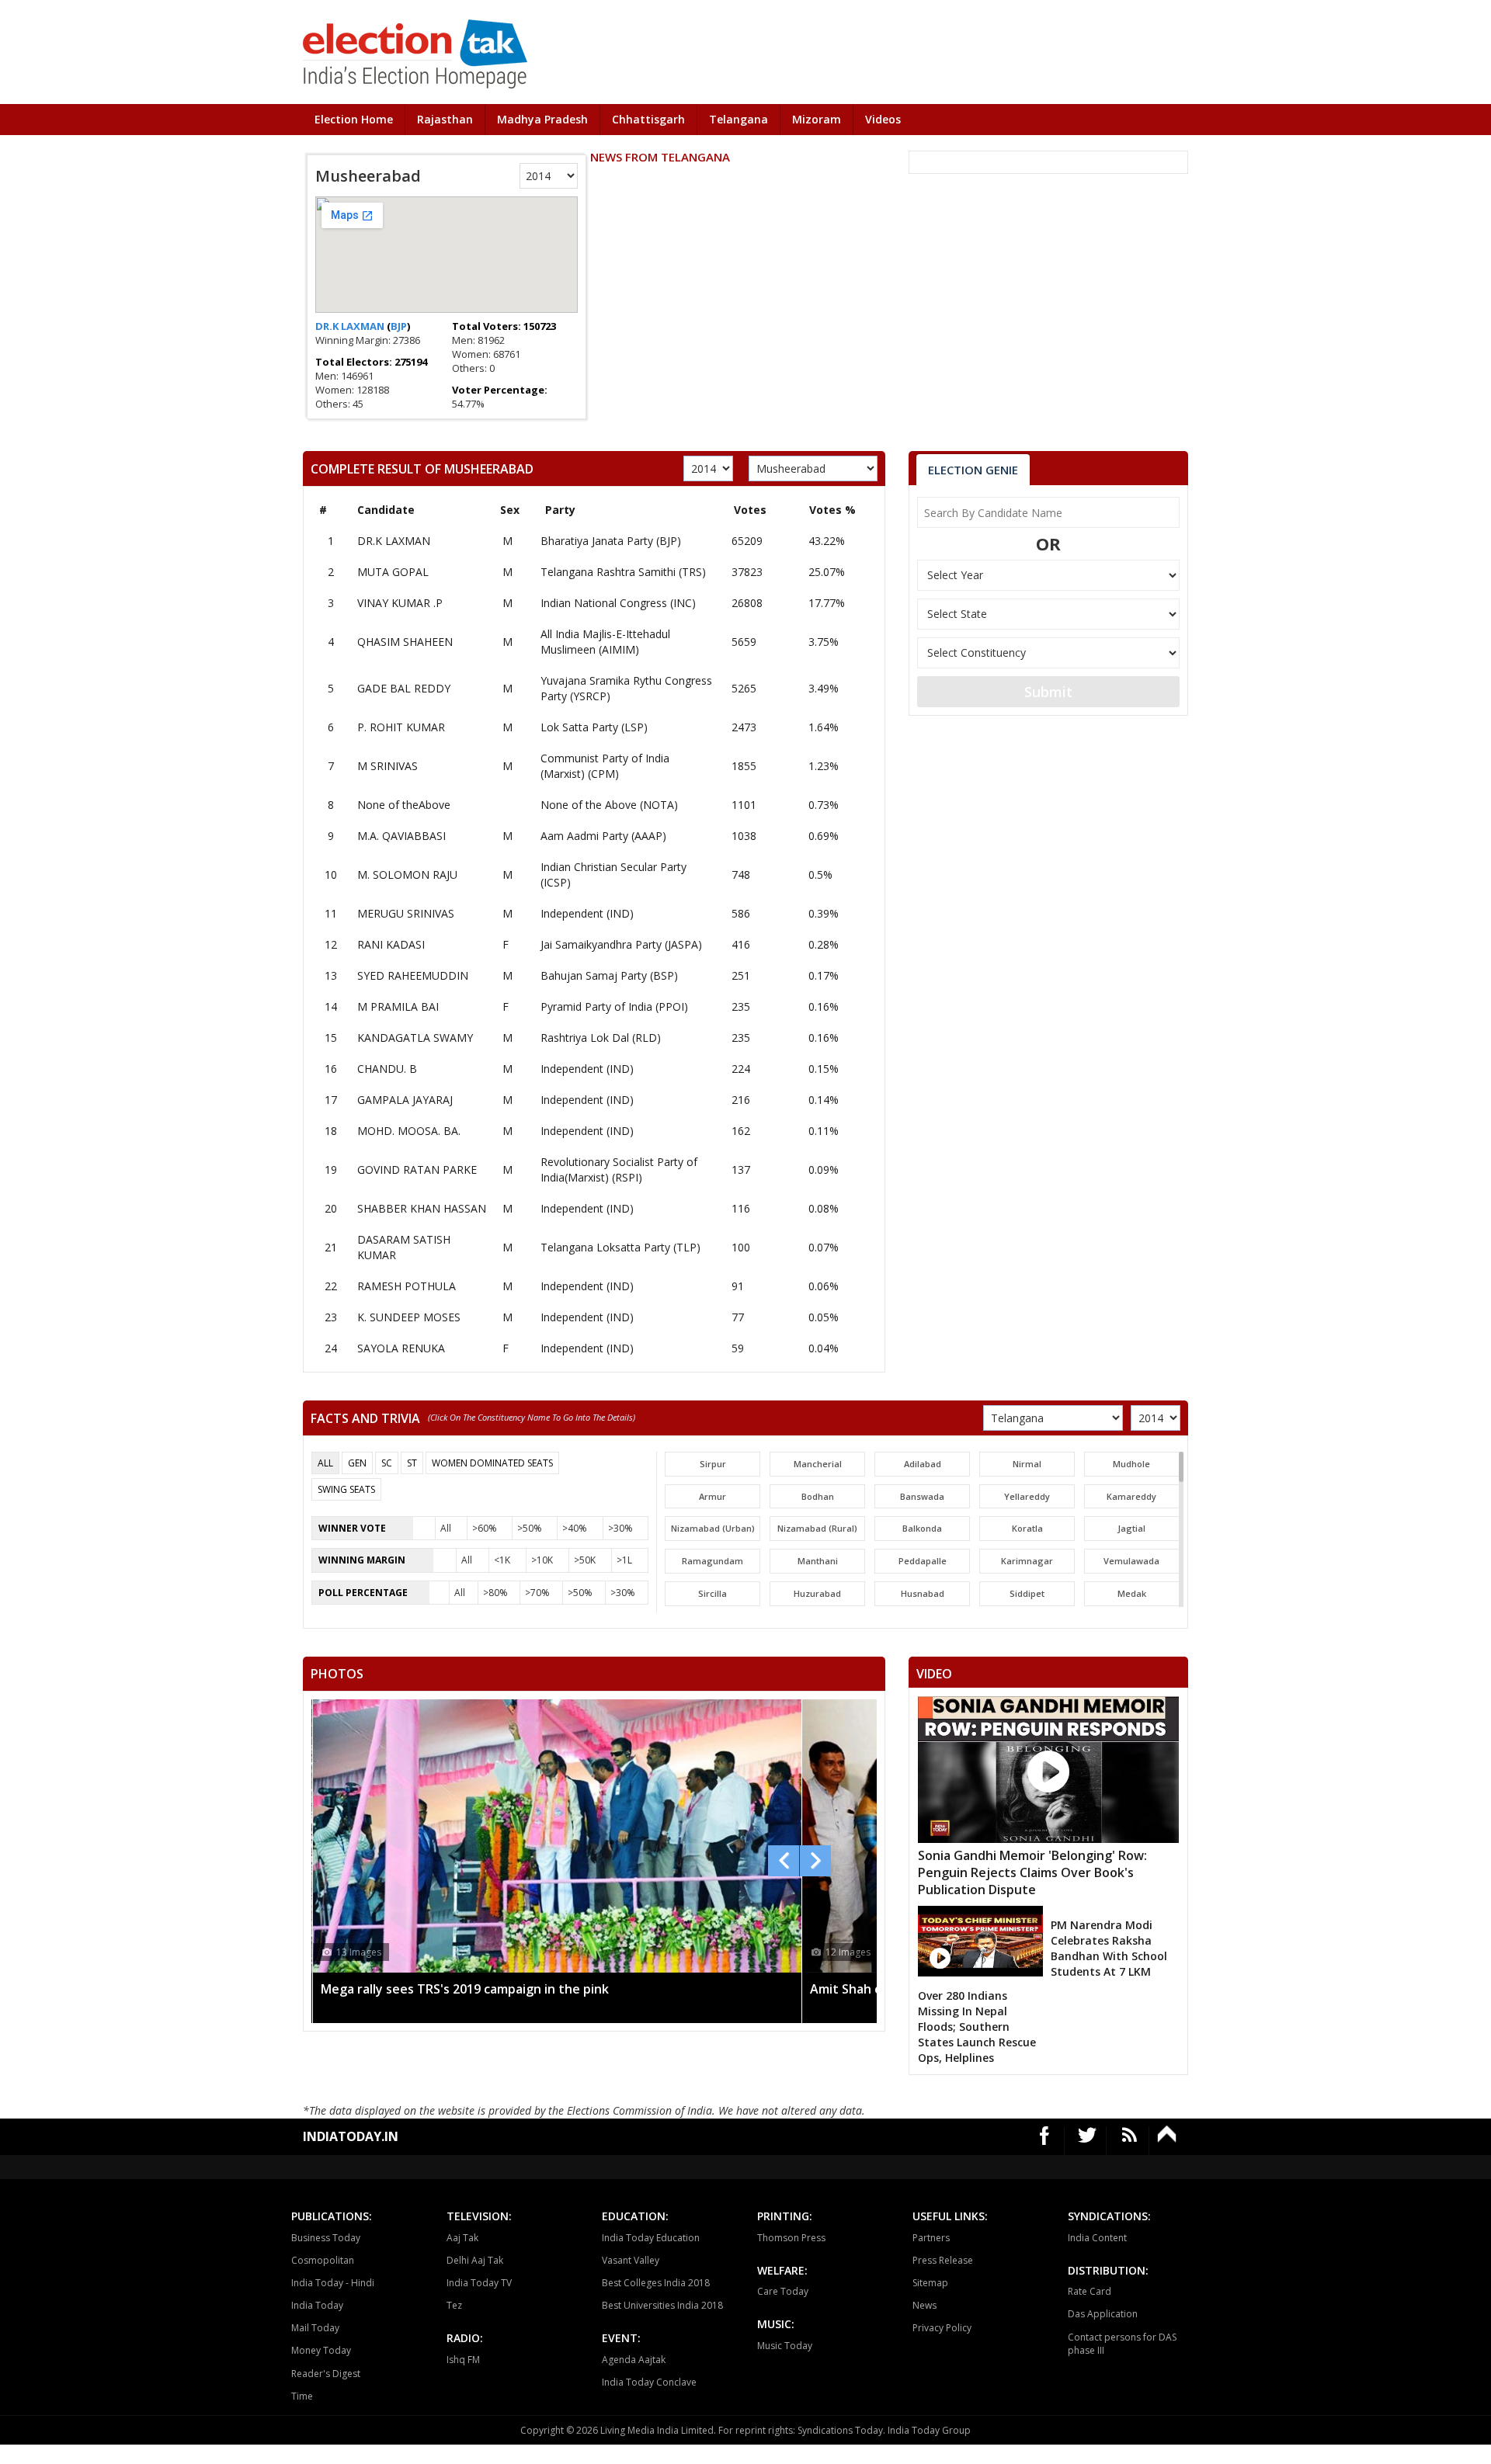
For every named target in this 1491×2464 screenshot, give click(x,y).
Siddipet (1027, 1593)
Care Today (783, 2291)
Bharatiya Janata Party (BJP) (611, 541)
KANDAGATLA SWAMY (415, 1038)
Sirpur (713, 1464)
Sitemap (930, 2283)
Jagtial (1131, 1528)
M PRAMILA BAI (398, 1006)
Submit (1048, 692)
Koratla (1027, 1528)
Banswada (922, 1496)
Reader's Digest (326, 2374)
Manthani (818, 1561)
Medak (1132, 1593)
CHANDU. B (387, 1069)
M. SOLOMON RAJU (407, 875)
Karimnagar (1027, 1561)
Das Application (1103, 2314)
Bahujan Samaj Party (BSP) (609, 975)
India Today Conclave (649, 2382)
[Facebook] (1045, 2141)
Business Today (326, 2238)
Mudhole (1131, 1464)
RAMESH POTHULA (407, 1286)
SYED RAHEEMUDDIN (413, 975)
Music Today (785, 2346)
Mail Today (315, 2328)
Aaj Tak (462, 2238)
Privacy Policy (942, 2328)
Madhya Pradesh (542, 119)
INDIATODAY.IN (351, 2136)
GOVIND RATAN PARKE (417, 1170)
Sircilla (712, 1593)
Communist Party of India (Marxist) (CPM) (605, 766)
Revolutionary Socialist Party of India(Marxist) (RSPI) (619, 1170)
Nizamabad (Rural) (817, 1528)
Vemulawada (1131, 1561)
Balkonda (922, 1528)
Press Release (943, 2260)
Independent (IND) (587, 913)
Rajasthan (445, 119)
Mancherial (818, 1464)
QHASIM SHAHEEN (405, 642)
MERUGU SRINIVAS (406, 913)
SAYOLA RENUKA (401, 1348)
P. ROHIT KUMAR (401, 727)
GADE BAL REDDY (404, 688)
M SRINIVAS (388, 766)
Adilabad (923, 1464)
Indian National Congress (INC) (618, 603)
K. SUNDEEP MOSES (409, 1317)
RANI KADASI (391, 944)
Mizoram (817, 119)
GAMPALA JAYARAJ (405, 1100)
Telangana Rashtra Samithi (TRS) (623, 572)
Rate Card (1090, 2291)
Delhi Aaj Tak (475, 2260)
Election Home (354, 119)
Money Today (321, 2350)
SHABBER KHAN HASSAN (422, 1208)
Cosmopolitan (323, 2260)
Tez (454, 2305)
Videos (883, 119)
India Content (1097, 2238)
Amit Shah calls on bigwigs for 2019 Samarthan (461, 1989)
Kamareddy (1131, 1496)
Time (302, 2396)
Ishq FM (463, 2360)
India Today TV (479, 2283)
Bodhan (818, 1496)
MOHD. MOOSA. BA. (409, 1131)
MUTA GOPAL (393, 572)
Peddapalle (923, 1561)
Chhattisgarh (648, 119)
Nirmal (1027, 1464)
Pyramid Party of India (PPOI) (614, 1006)
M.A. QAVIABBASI (401, 836)
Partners (931, 2238)
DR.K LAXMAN (351, 326)
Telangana (739, 119)
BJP (399, 326)
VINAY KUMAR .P (400, 603)
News (924, 2305)
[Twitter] (1088, 2141)
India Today (317, 2305)
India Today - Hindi (333, 2283)
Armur (712, 1496)
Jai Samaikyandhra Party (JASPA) (621, 944)
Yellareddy (1027, 1496)
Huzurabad (817, 1593)
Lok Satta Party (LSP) (594, 727)
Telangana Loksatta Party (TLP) (620, 1247)
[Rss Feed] (1130, 2141)
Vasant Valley (631, 2260)
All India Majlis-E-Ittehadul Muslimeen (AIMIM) (605, 642)
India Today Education (651, 2238)
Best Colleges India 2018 (656, 2283)
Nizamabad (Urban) (713, 1528)
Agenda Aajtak (634, 2360)
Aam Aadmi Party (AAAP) (603, 836)
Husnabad (923, 1593)
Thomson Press (791, 2238)
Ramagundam (712, 1561)
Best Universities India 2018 (662, 2305)
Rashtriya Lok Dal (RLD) (601, 1038)
